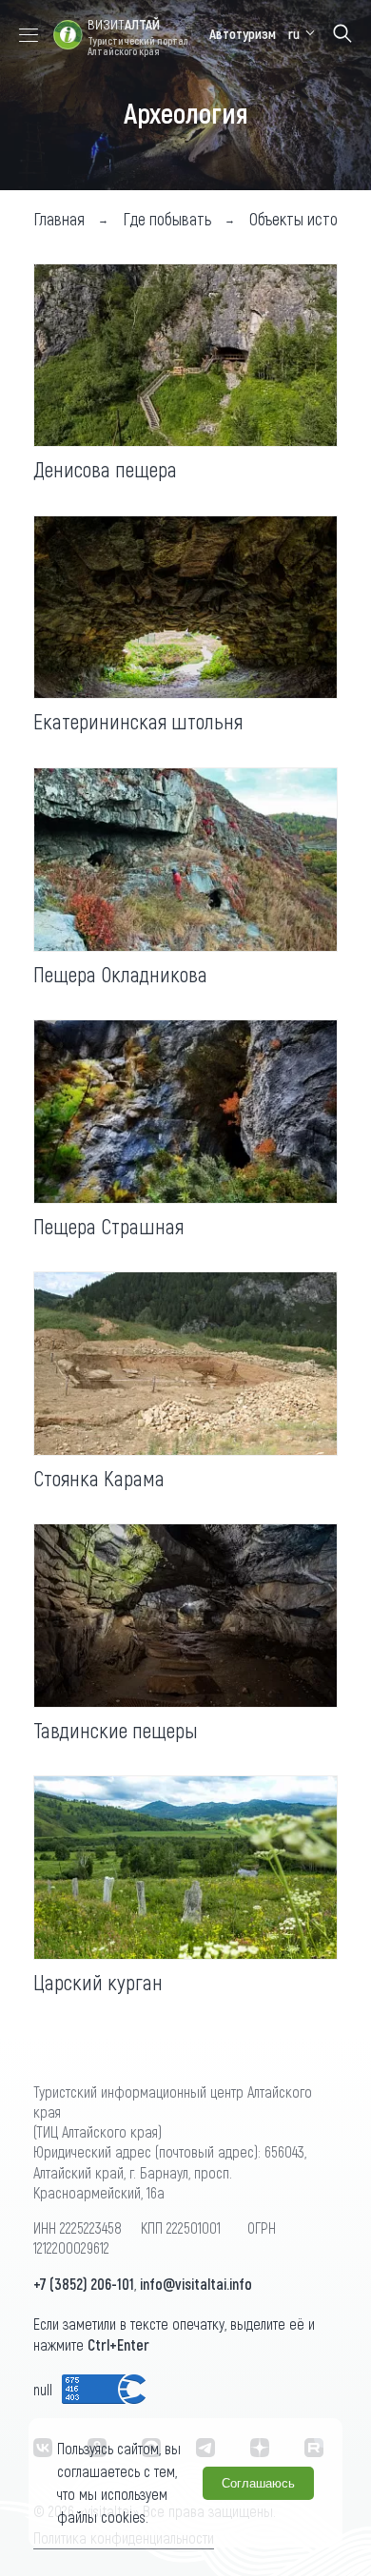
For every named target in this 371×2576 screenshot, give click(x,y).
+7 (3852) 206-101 (84, 2284)
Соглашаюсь (258, 2483)
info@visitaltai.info (196, 2284)
